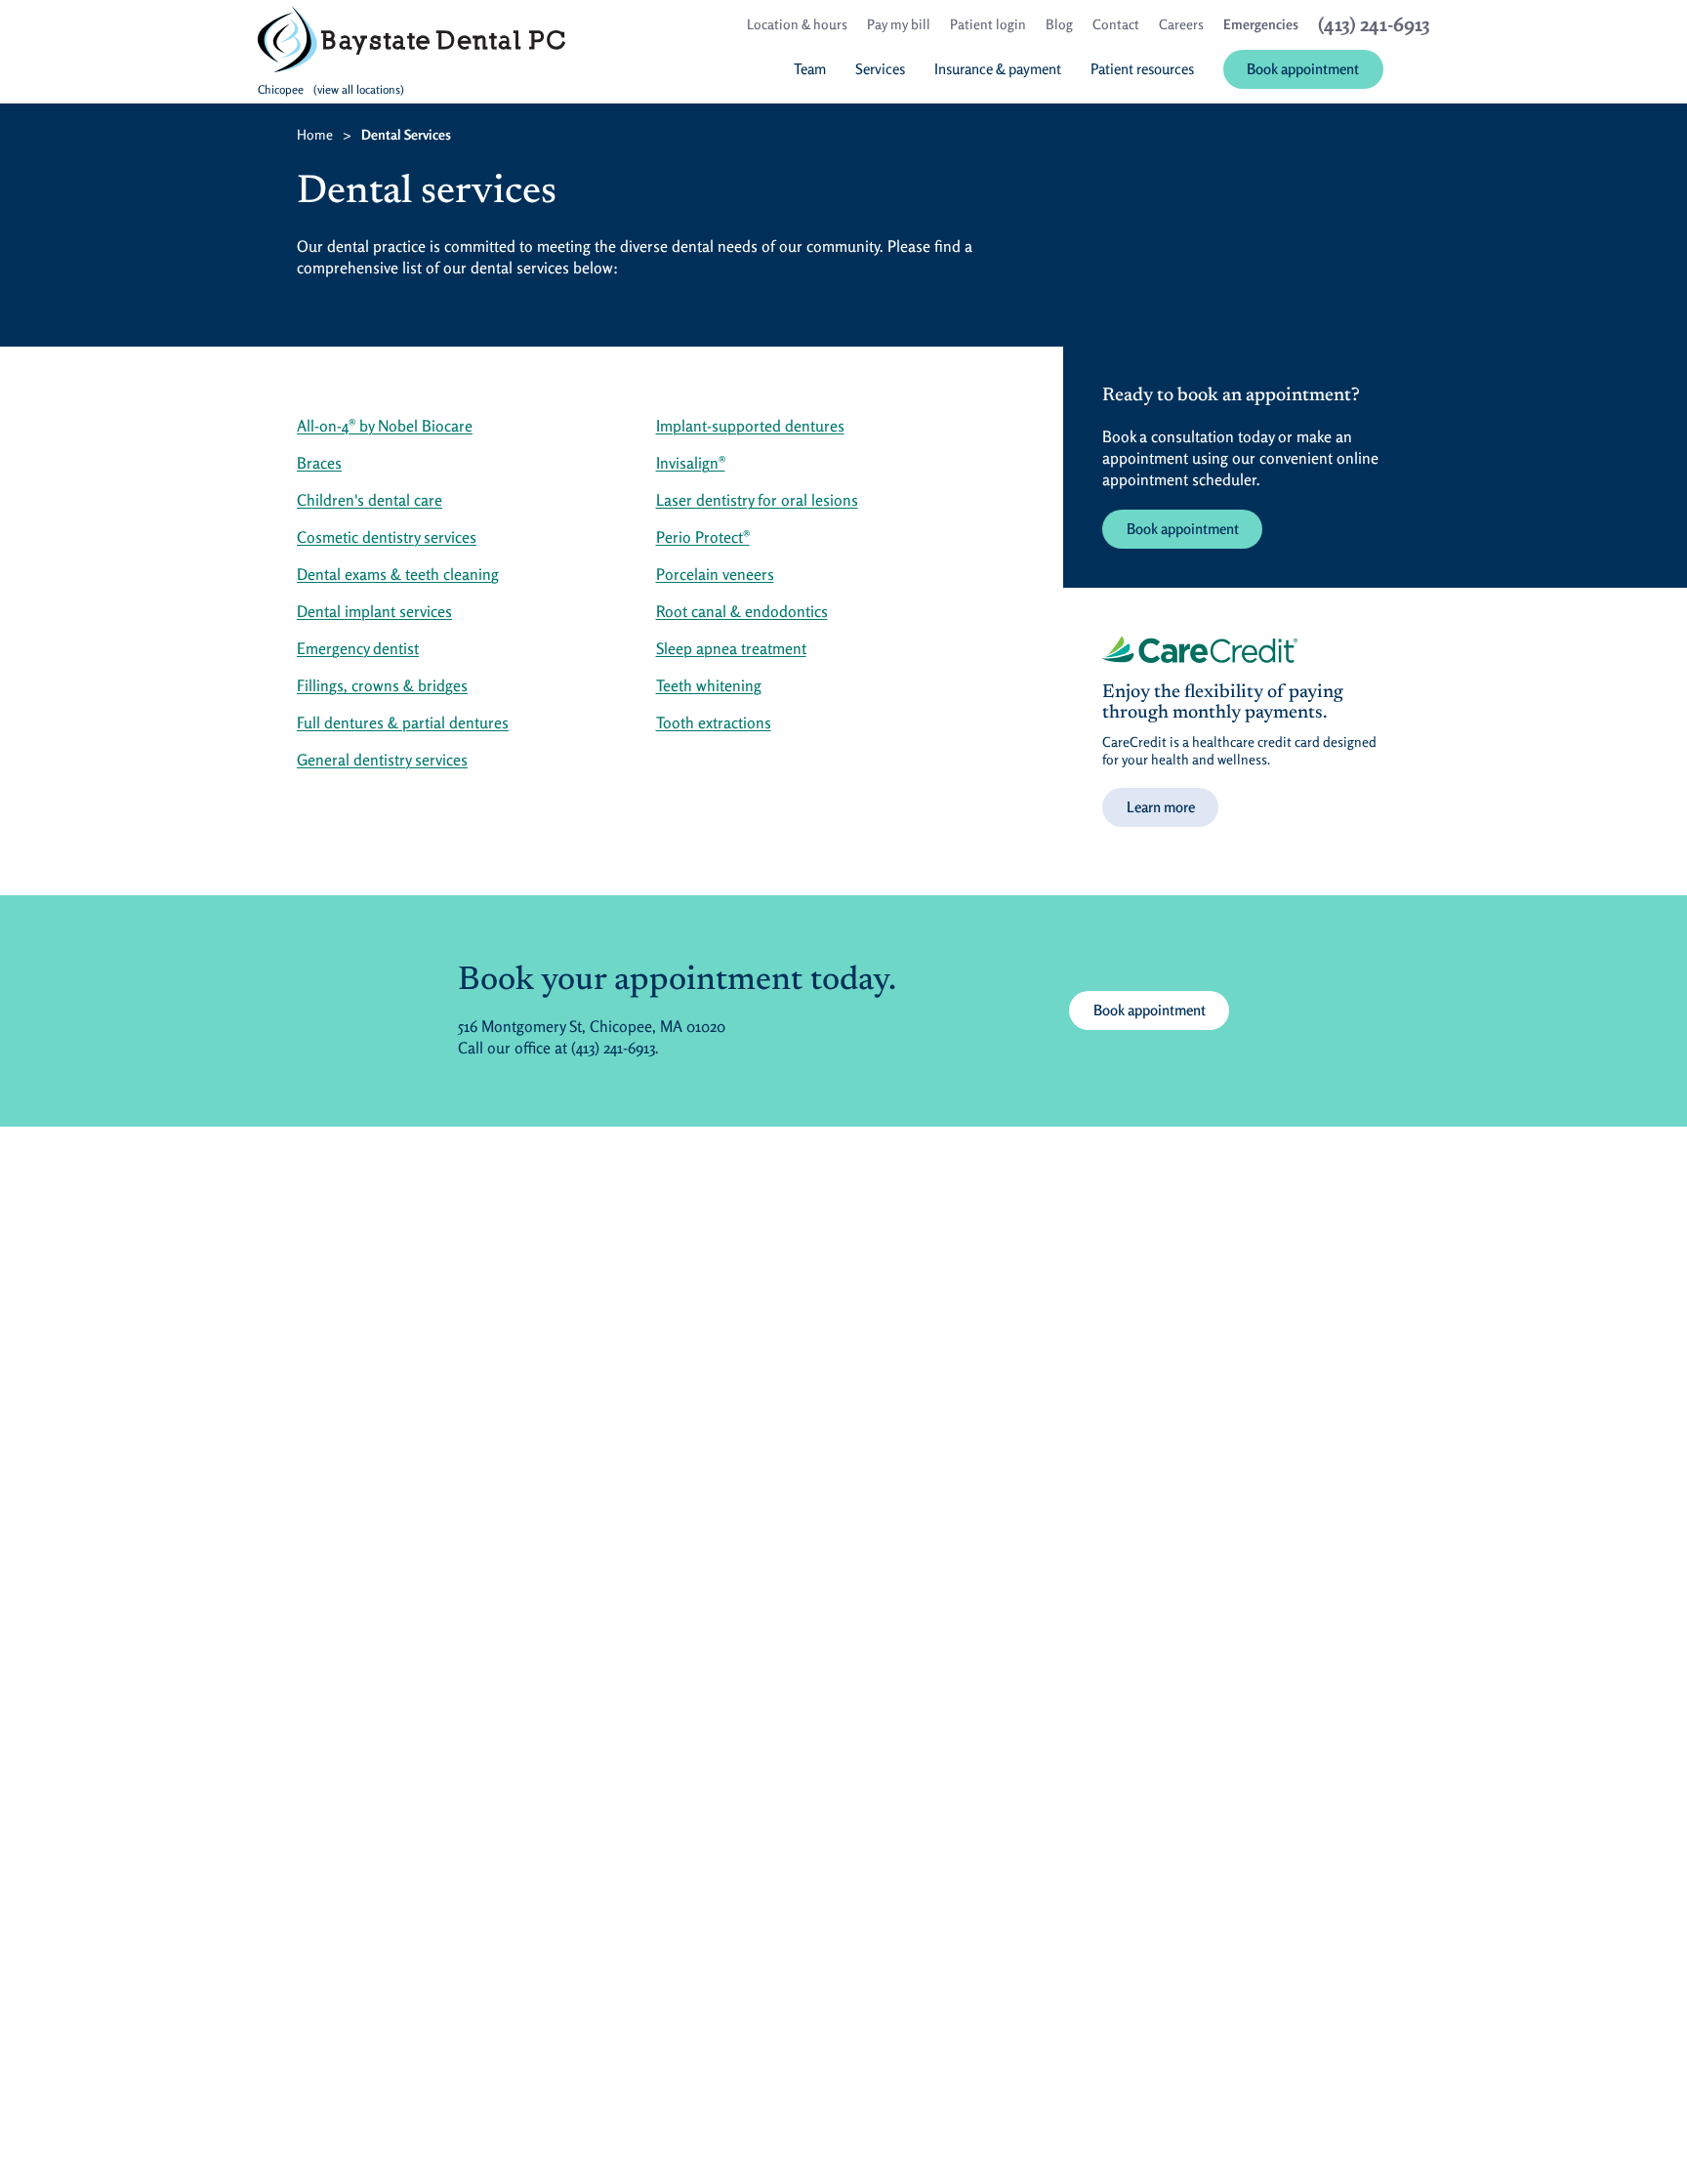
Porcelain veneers (715, 574)
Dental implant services (374, 611)
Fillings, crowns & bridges (382, 685)
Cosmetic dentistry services (387, 537)
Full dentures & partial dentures (403, 722)
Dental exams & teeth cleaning (398, 574)
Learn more (1161, 807)
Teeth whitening (709, 685)
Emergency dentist (358, 648)
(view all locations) (359, 89)
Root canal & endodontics (742, 611)
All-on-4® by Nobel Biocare (385, 426)
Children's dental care (370, 500)
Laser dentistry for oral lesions (757, 500)
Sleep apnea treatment (731, 648)
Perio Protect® (703, 537)
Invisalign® (691, 463)
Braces (319, 463)
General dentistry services (382, 760)
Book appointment (1183, 529)
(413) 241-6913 (613, 1048)
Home (315, 134)
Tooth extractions (714, 722)
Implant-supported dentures (750, 426)
